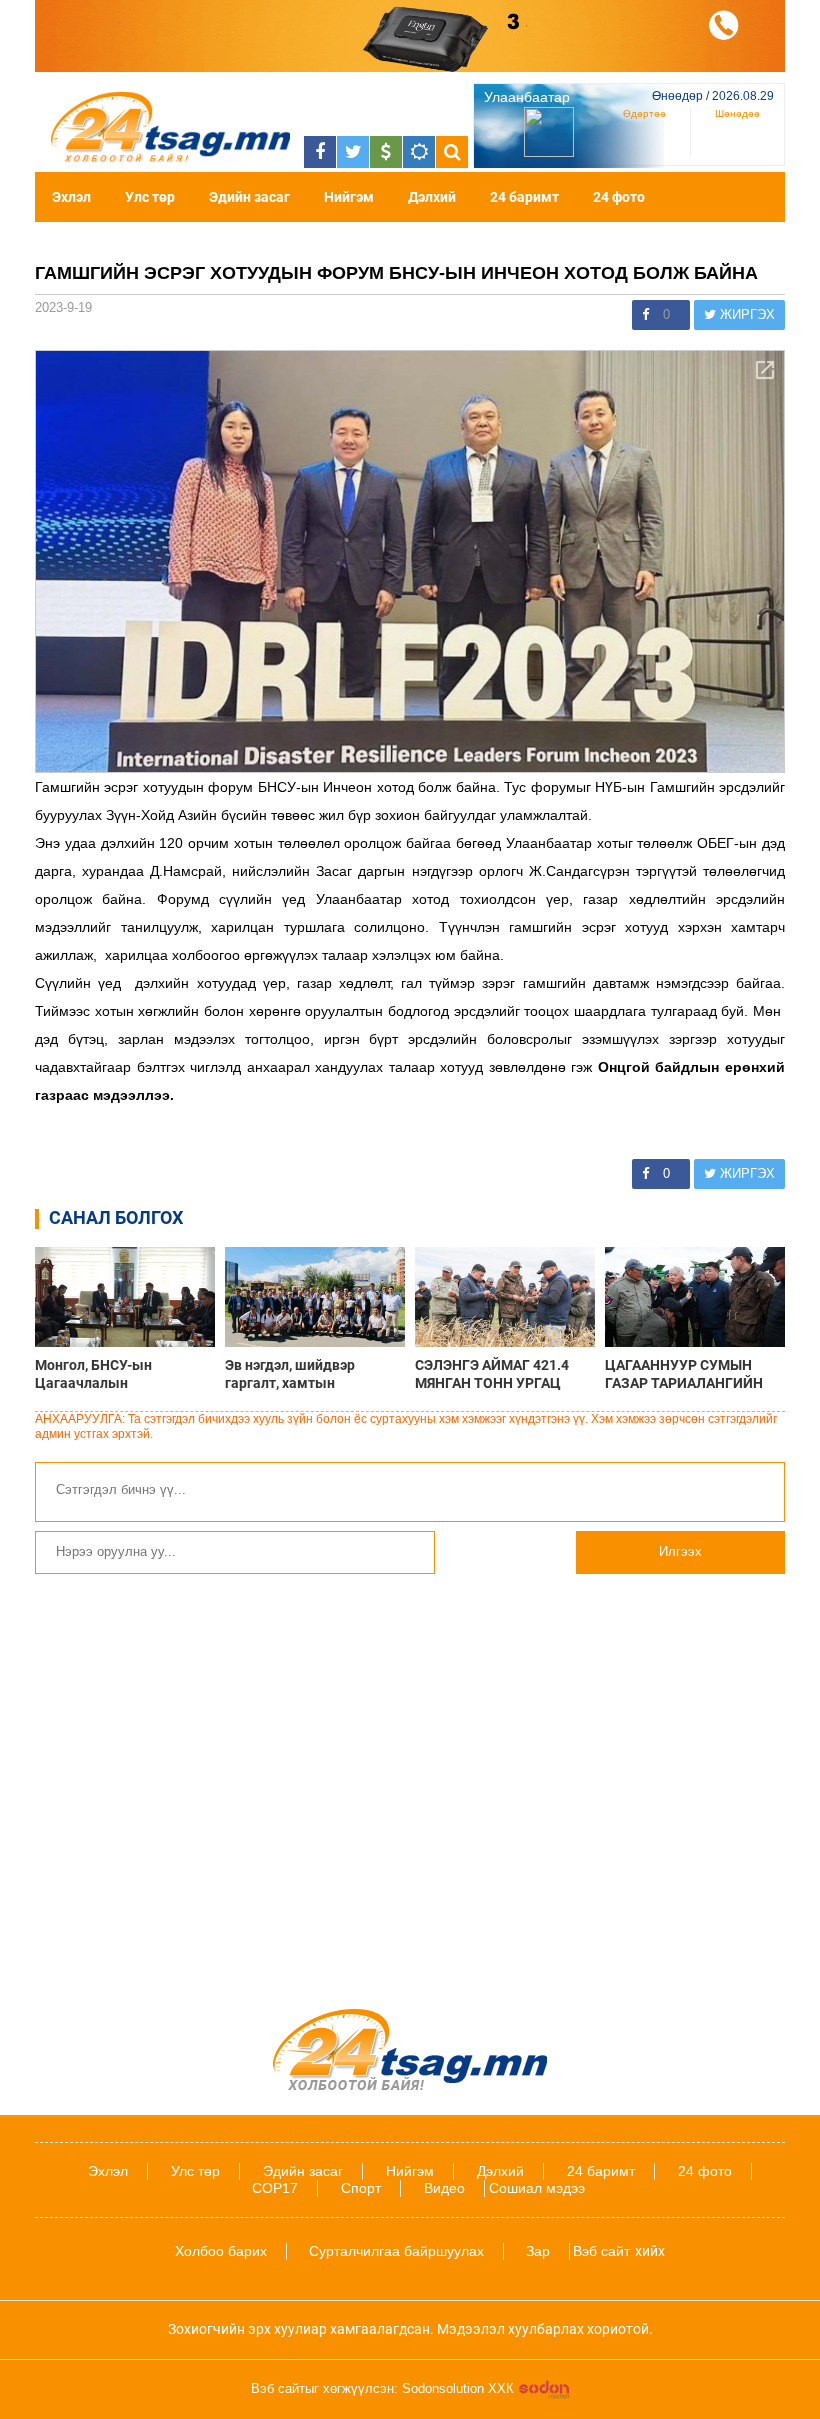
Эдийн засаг (249, 197)
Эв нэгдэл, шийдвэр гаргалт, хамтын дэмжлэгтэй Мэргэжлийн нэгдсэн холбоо (309, 1374)
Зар (538, 2251)
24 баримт (524, 197)
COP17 (275, 2188)
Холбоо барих (221, 2251)
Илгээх (680, 1551)
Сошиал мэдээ (537, 2188)
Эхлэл (71, 197)
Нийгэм (349, 197)
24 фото (619, 197)
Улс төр (150, 197)
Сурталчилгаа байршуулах (396, 2251)
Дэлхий (432, 197)
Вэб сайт (601, 2251)
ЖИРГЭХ (745, 314)
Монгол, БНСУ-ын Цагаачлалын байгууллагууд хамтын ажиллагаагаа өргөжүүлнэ (124, 1374)
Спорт (361, 2188)
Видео (444, 2188)
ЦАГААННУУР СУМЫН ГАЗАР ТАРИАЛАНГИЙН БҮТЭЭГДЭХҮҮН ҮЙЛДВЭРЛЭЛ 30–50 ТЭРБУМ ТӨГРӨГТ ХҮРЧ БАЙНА (686, 1374)
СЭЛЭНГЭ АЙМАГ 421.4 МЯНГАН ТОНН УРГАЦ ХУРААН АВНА (492, 1374)
